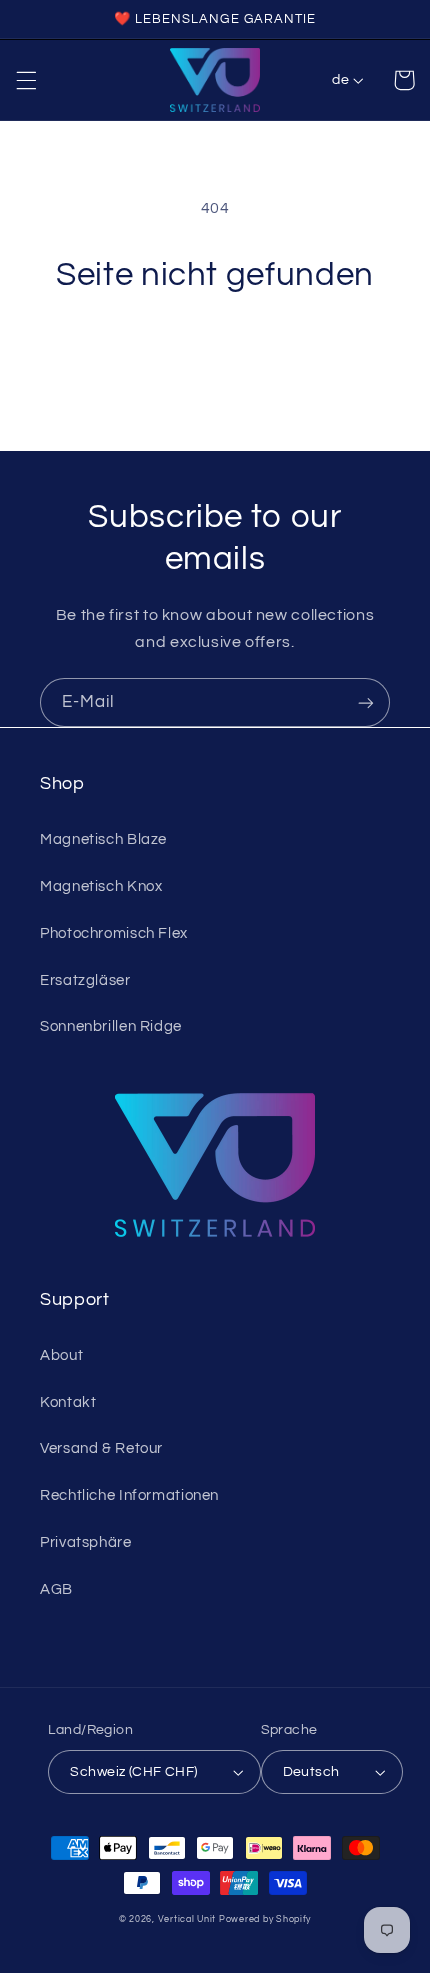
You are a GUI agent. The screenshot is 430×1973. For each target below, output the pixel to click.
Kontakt (68, 1402)
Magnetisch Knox (101, 886)
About (61, 1355)
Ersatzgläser (85, 980)
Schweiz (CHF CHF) (133, 1772)
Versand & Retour (101, 1448)
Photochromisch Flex (114, 933)
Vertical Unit (187, 1919)
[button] (26, 80)
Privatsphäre (86, 1542)
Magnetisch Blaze (103, 839)
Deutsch (311, 1772)
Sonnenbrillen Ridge (111, 1026)
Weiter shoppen (215, 352)
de (340, 80)
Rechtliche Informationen (129, 1495)
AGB (56, 1589)
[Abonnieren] (366, 702)
